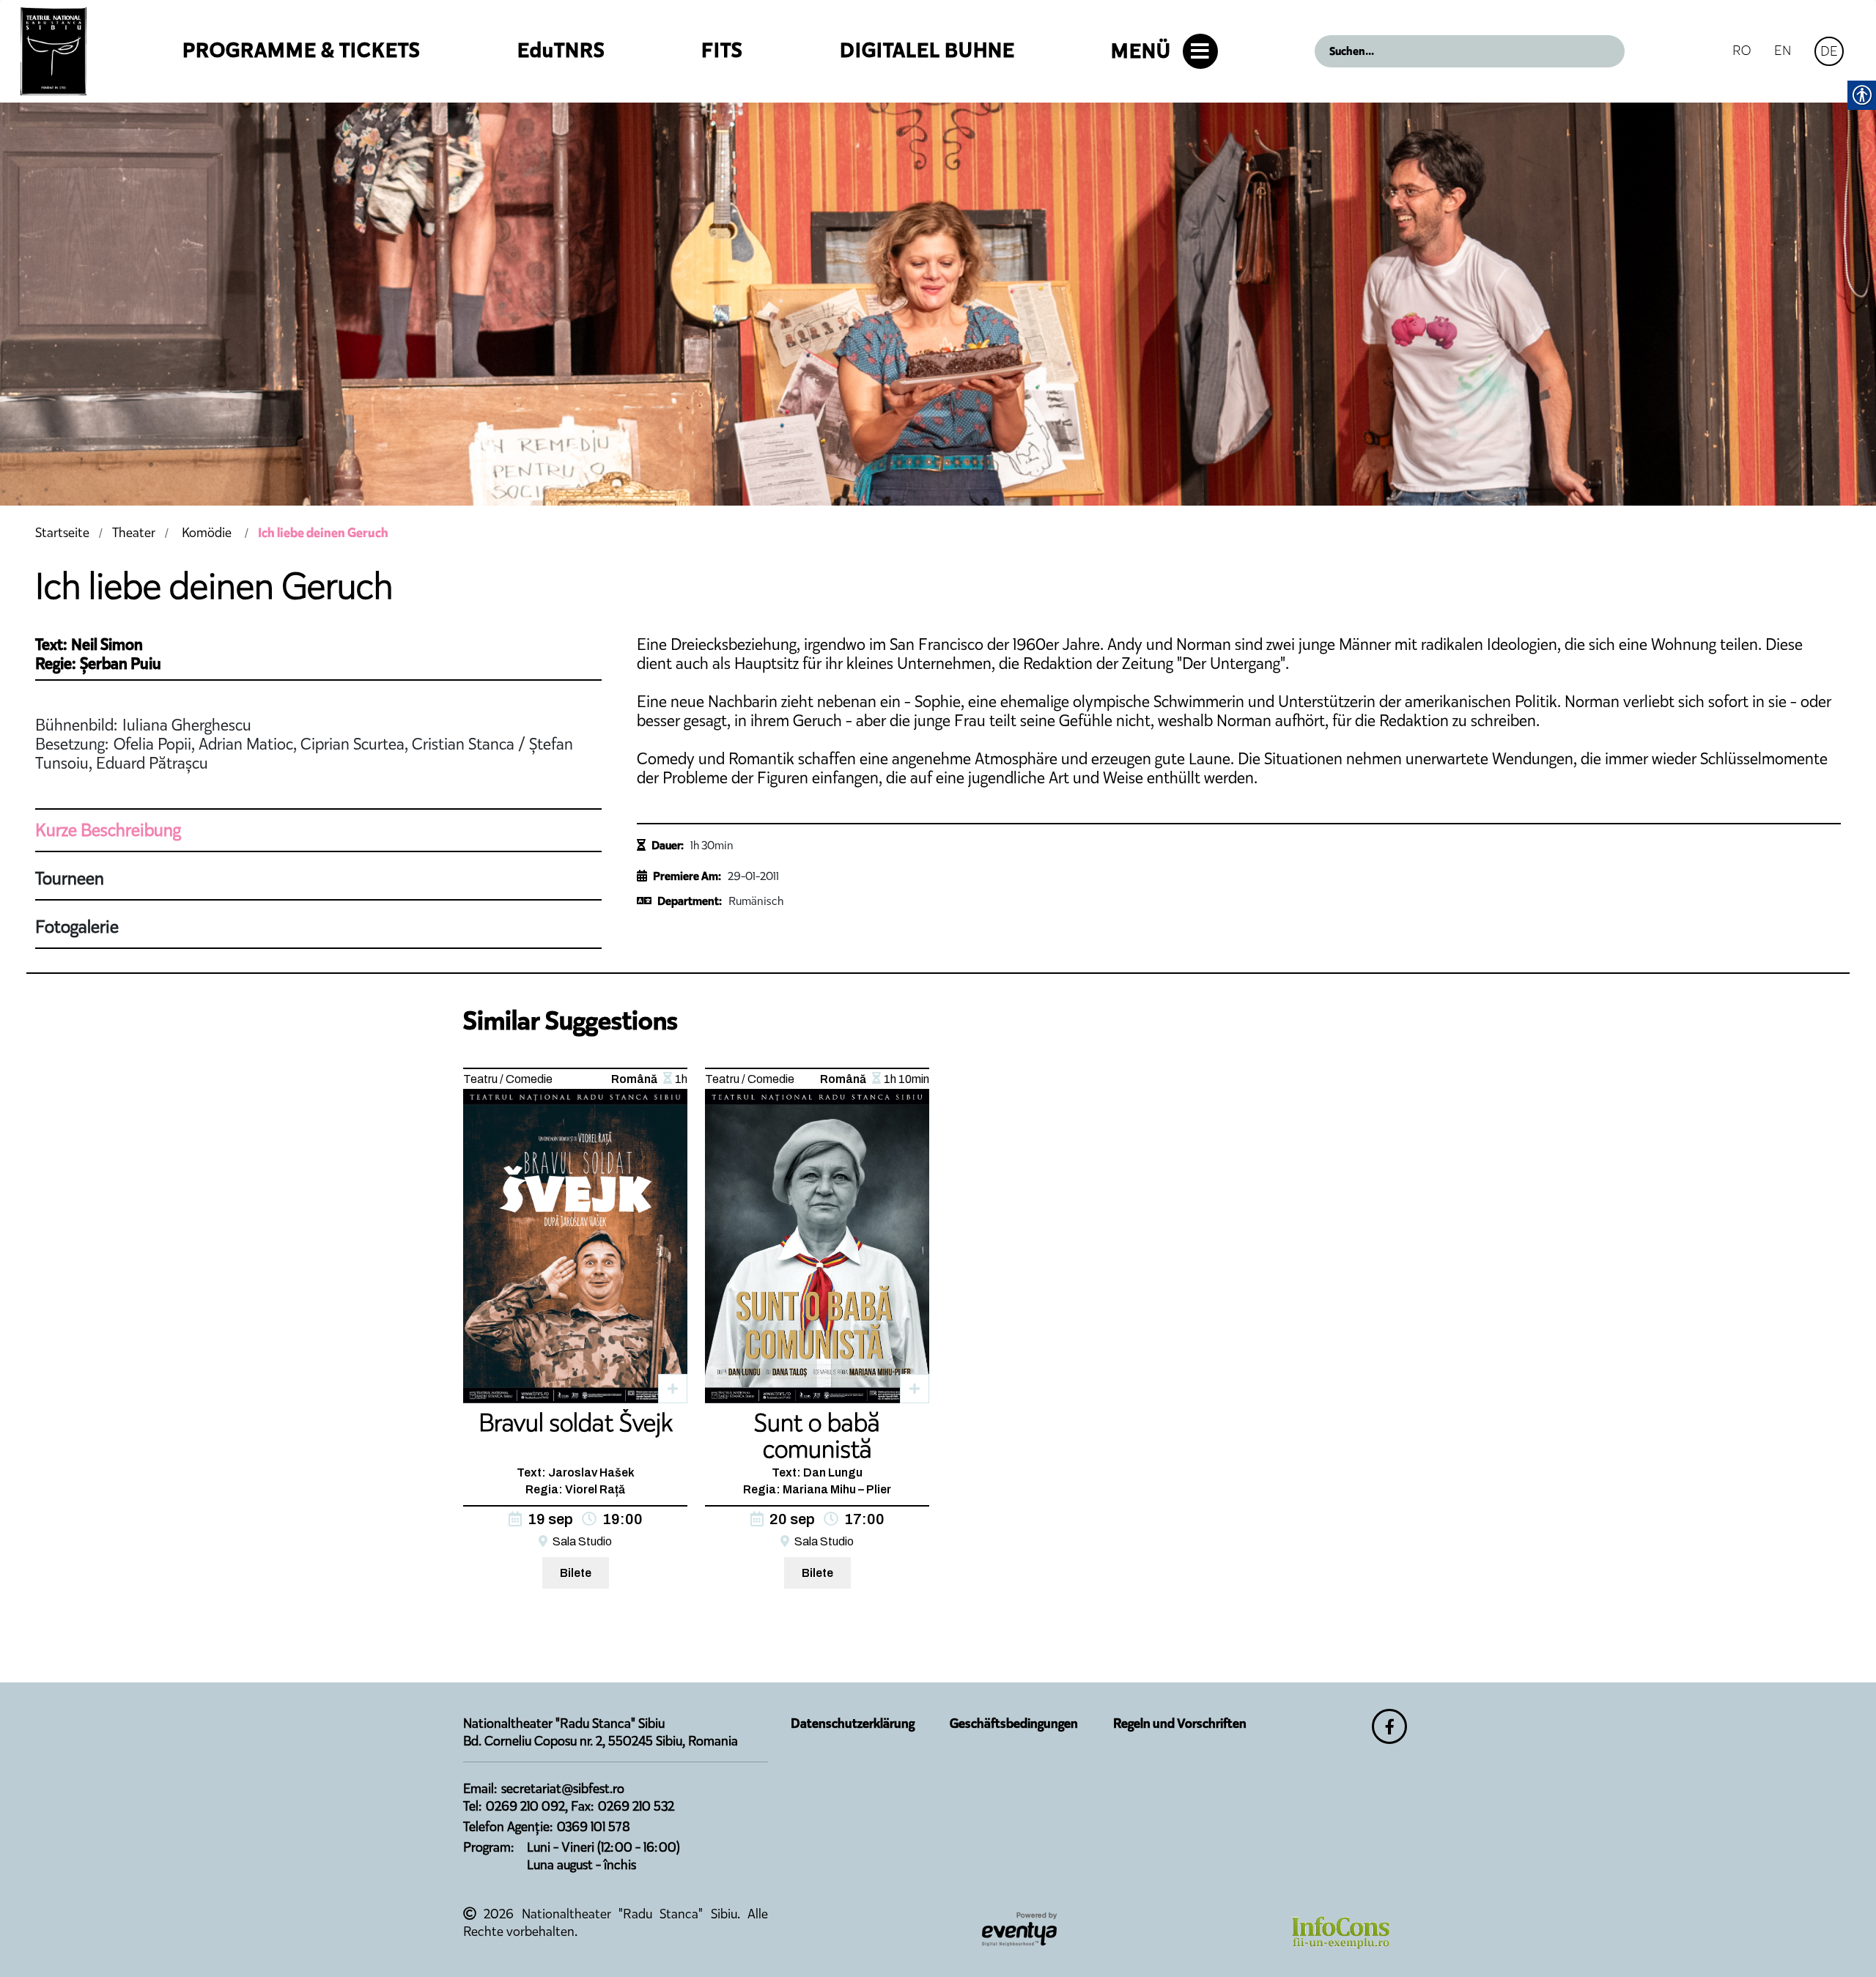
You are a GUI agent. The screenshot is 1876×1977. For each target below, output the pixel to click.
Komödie (207, 533)
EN (1783, 50)
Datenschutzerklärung (853, 1723)
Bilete (576, 1573)
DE (1829, 51)
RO (1742, 50)
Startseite (62, 533)
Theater (134, 533)
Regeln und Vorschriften (1180, 1723)
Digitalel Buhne (927, 50)
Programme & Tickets (302, 50)
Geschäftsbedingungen (1014, 1723)
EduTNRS (561, 50)
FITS (722, 50)
